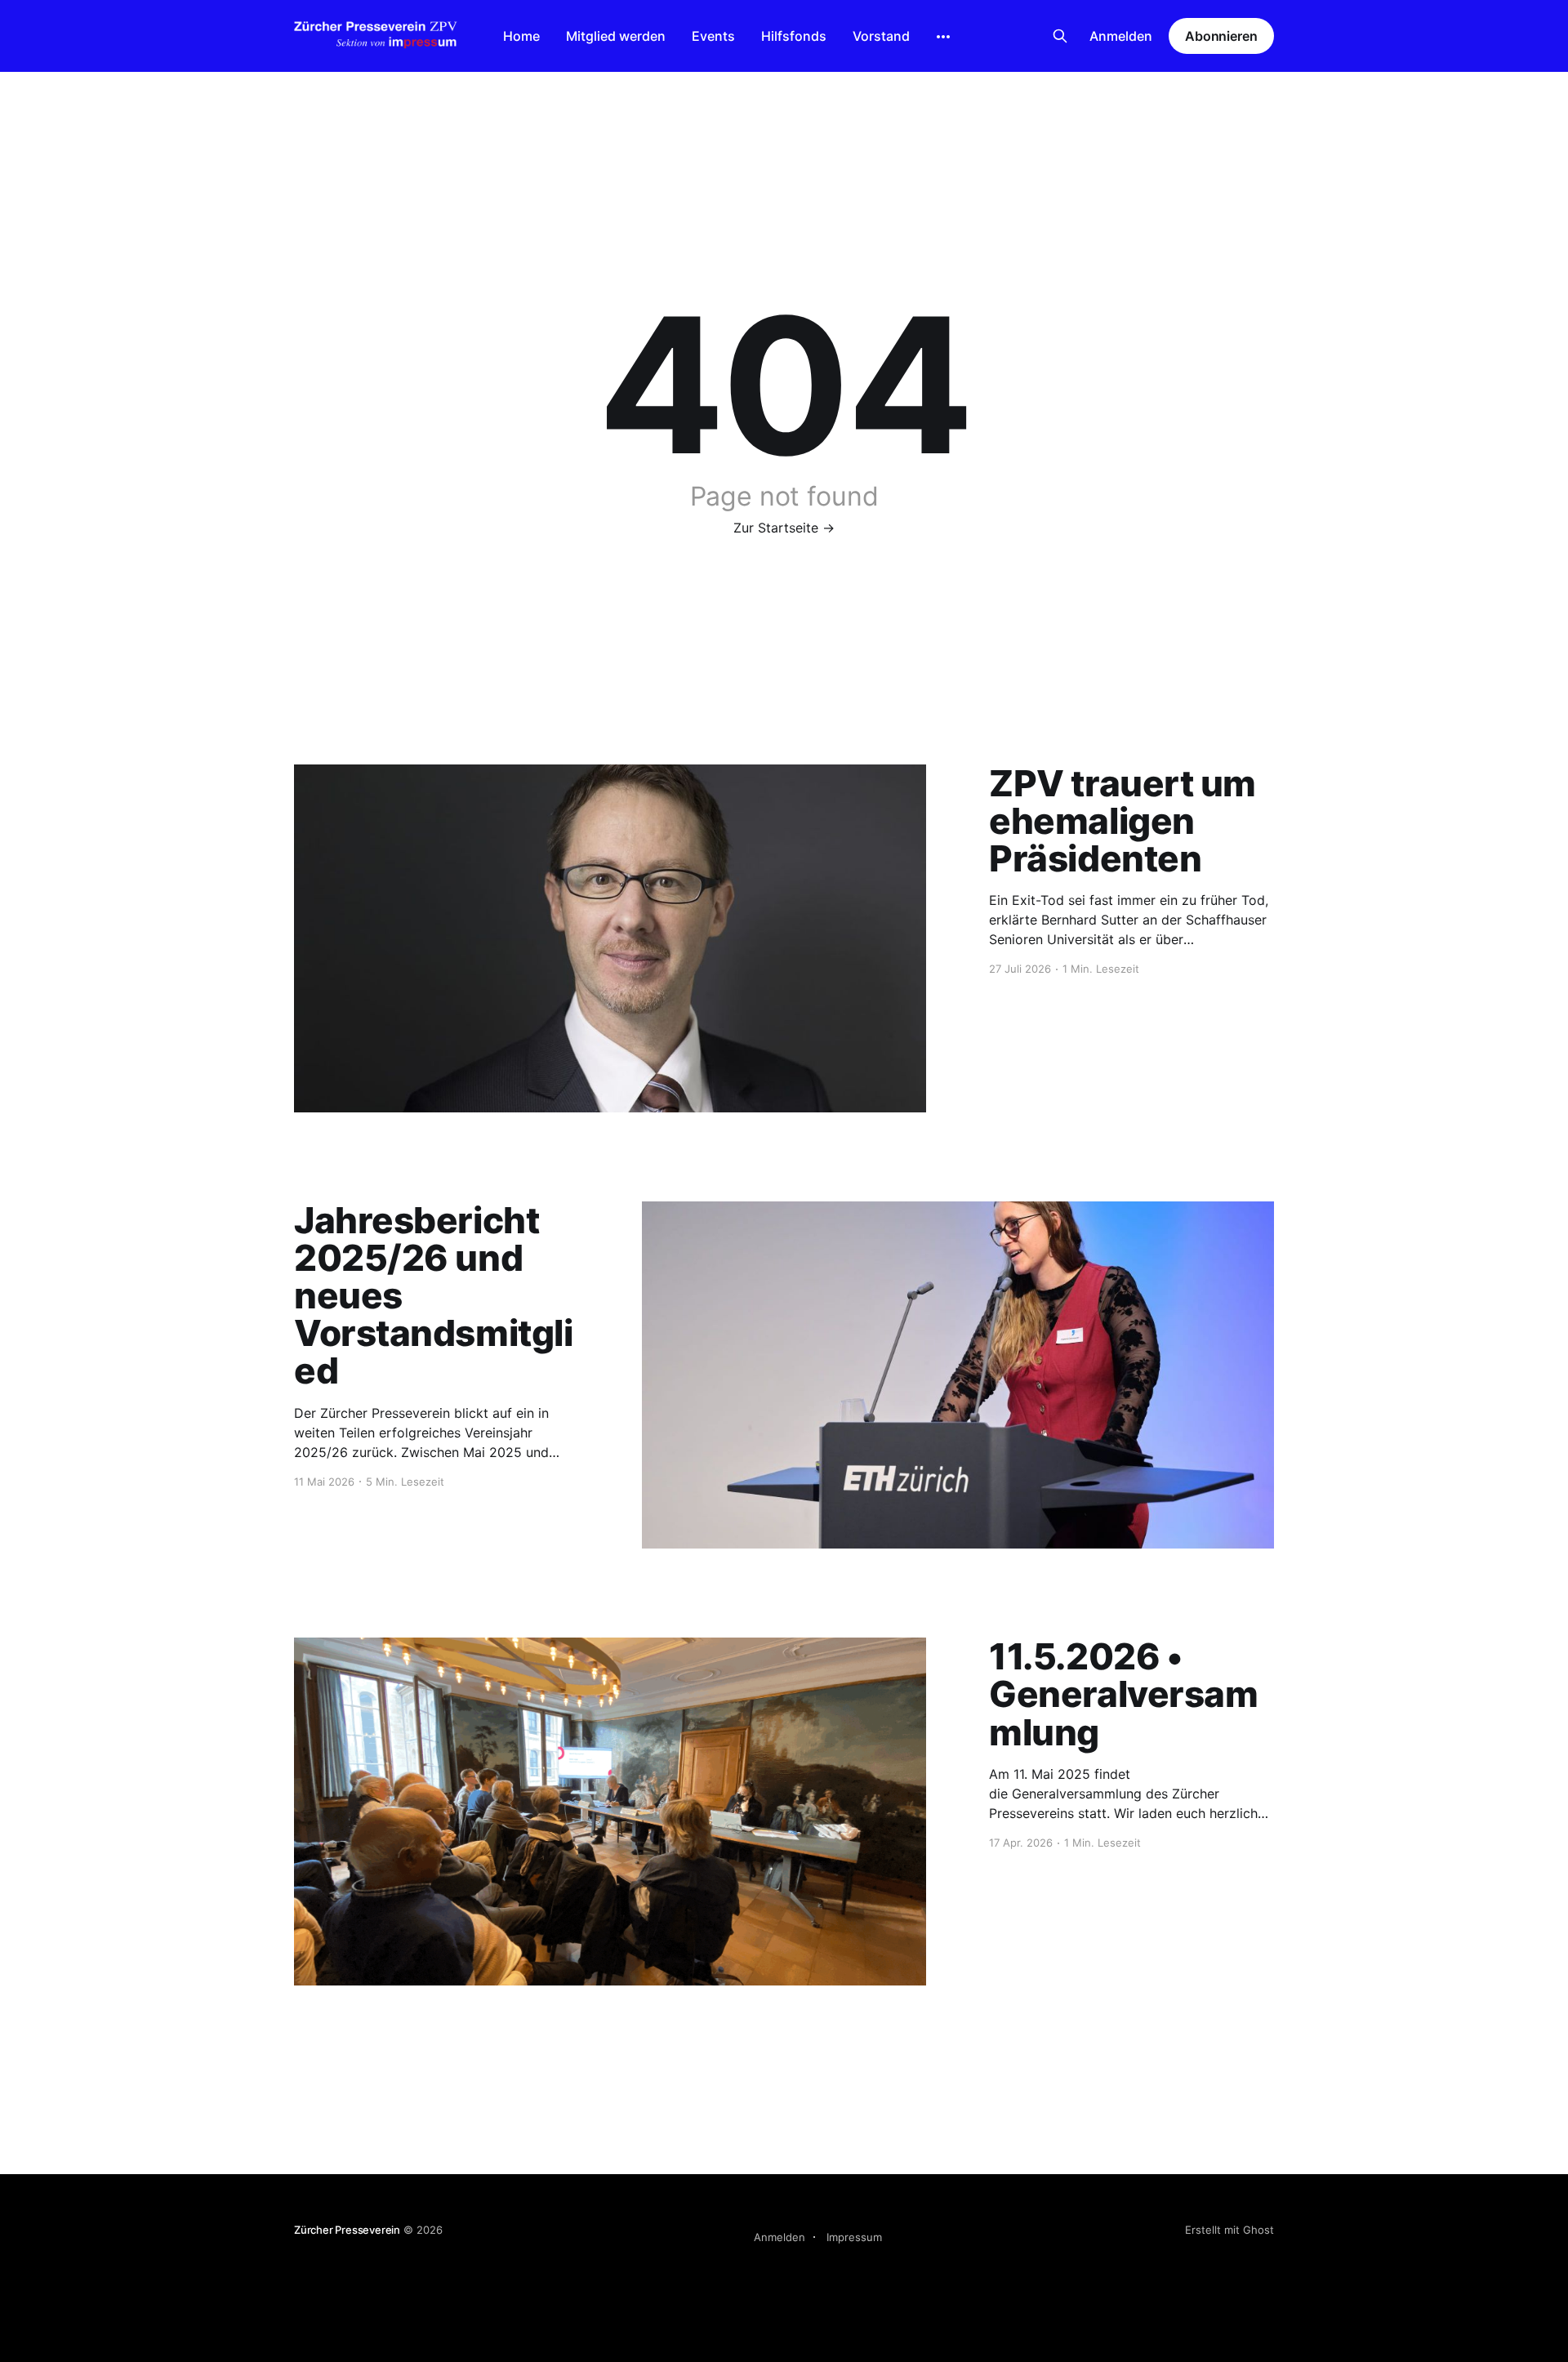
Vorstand (881, 36)
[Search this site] (1060, 36)
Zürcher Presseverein (347, 2230)
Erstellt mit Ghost (1229, 2230)
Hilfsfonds (794, 36)
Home (521, 36)
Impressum (854, 2237)
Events (713, 36)
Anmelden (1121, 36)
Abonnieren (1221, 36)
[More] (943, 37)
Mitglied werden (616, 36)
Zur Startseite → (784, 528)
